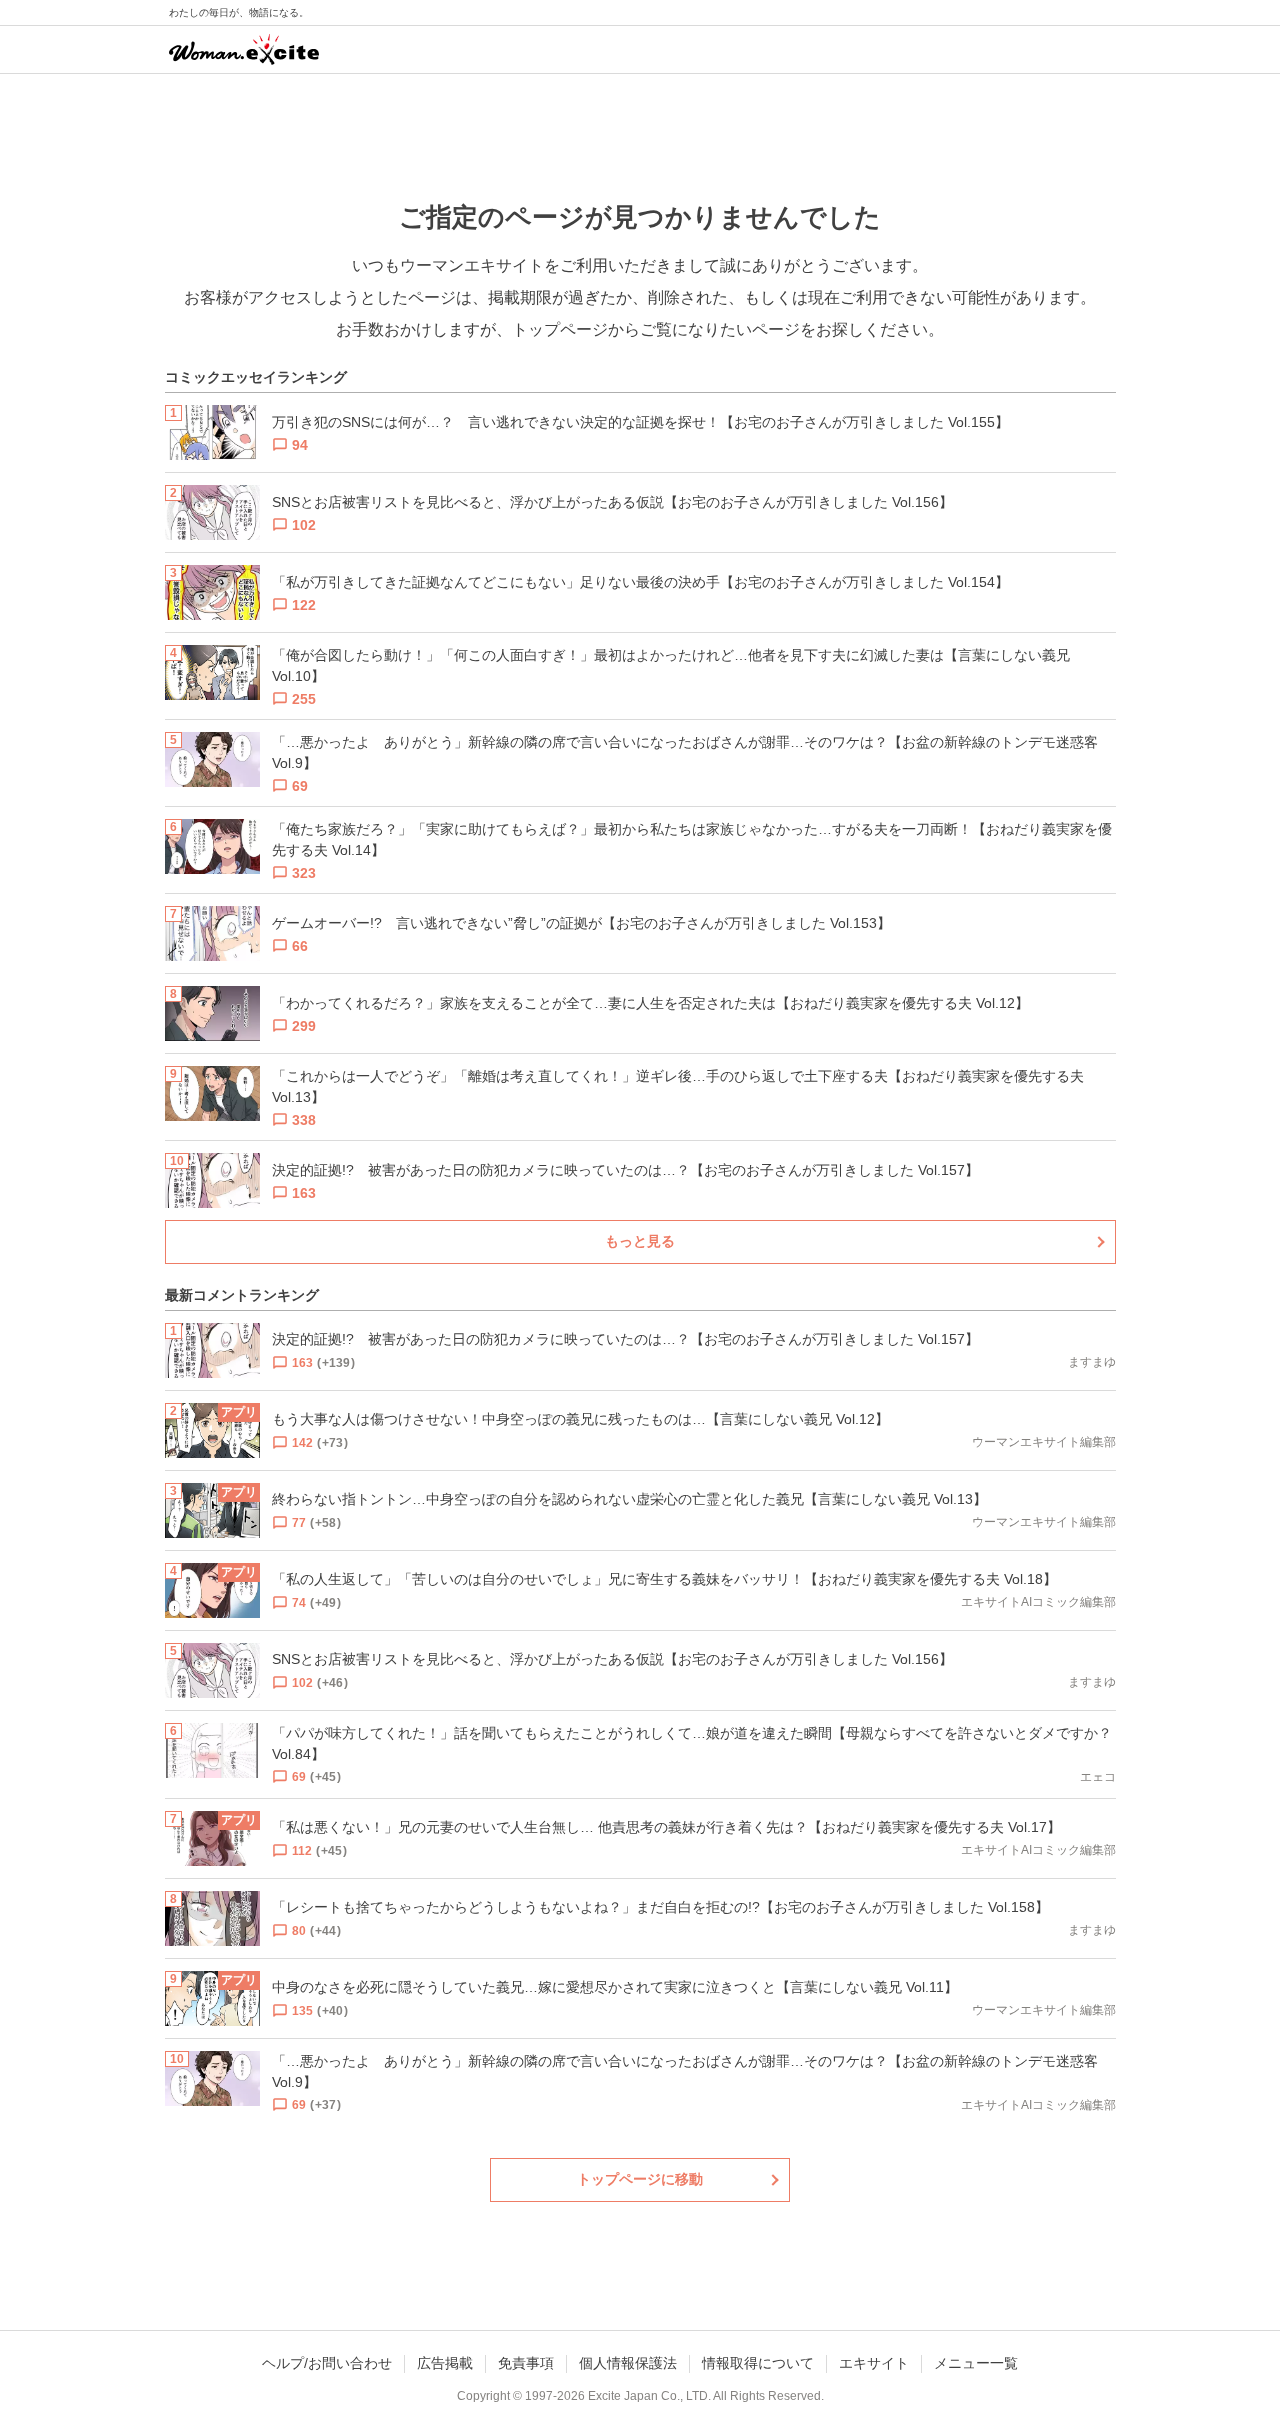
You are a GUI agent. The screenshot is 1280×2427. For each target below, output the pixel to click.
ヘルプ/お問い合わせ (327, 2363)
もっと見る (640, 1241)
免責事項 (526, 2363)
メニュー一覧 (976, 2363)
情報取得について (758, 2363)
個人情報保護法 (628, 2363)
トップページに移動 (640, 2179)
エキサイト (874, 2363)
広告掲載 (445, 2363)
